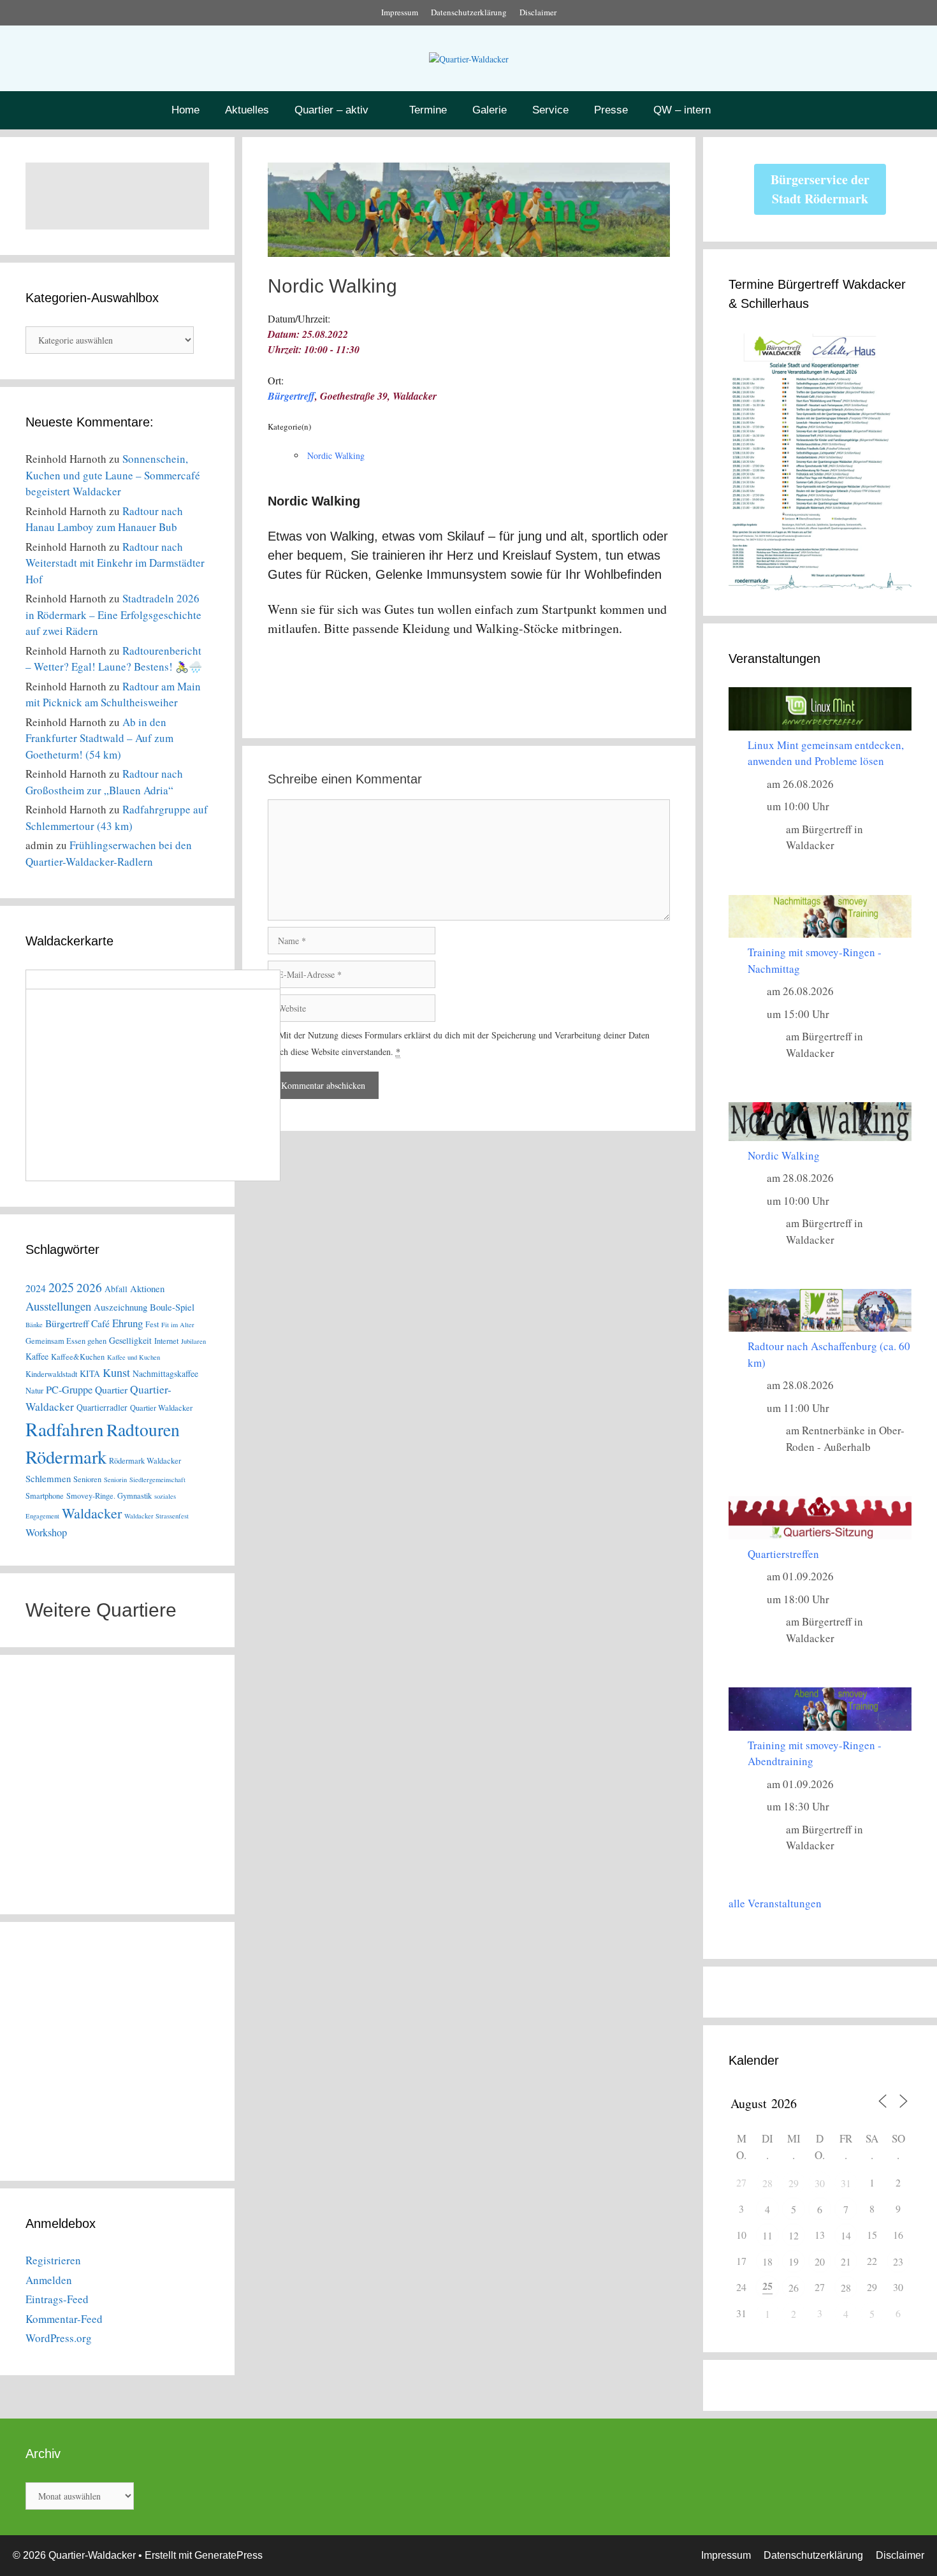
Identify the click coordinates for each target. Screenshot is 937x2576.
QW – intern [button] (682, 110)
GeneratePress (229, 2555)
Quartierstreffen (783, 1554)
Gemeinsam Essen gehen (66, 1341)
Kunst (116, 1372)
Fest (152, 1324)
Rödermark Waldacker (145, 1461)
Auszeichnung (120, 1307)
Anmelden (49, 2280)
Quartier (111, 1389)
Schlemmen (48, 1478)
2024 (36, 1288)
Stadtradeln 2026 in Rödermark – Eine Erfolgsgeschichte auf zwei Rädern (113, 615)
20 (820, 2261)
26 (794, 2288)
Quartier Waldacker (161, 1408)
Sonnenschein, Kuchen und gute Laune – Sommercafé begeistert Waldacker (113, 475)
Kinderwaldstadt (51, 1374)
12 (794, 2235)
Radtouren (143, 1430)
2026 (89, 1287)
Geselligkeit (130, 1340)
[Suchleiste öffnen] (759, 110)
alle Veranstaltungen (775, 1903)
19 (794, 2261)
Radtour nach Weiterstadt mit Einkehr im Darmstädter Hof (115, 563)
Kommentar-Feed (64, 2319)
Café (100, 1323)
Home (185, 110)
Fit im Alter (178, 1325)
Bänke (34, 1325)
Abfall (116, 1289)
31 (846, 2183)
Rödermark (66, 1457)
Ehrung (127, 1323)
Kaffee (37, 1356)
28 (767, 2183)
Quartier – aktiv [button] (331, 110)
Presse (611, 110)
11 (767, 2235)
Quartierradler (102, 1407)
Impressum (400, 12)
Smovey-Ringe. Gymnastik (109, 1496)
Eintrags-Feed (57, 2299)
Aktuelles (247, 110)
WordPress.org (59, 2338)
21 (846, 2261)
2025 (61, 1287)
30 (820, 2183)
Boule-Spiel (172, 1307)
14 (846, 2235)
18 (767, 2261)
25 (767, 2286)
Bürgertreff (291, 396)
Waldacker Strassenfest (156, 1516)
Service (550, 110)
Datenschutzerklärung (469, 12)
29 (794, 2183)
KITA (90, 1373)
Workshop (46, 1532)
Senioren (87, 1479)
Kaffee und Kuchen (134, 1357)
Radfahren (65, 1429)
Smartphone (45, 1496)
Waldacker (92, 1513)
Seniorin (115, 1480)
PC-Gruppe (69, 1390)
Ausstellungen (58, 1306)
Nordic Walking (336, 455)
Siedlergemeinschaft (157, 1480)
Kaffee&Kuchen (78, 1357)
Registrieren (53, 2260)
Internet (166, 1341)
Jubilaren (193, 1341)
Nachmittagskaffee (165, 1373)
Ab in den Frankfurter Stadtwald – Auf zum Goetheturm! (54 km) (99, 738)
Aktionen (147, 1288)
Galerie (490, 110)
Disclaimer (538, 12)
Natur (34, 1391)
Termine (428, 110)
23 (898, 2261)
